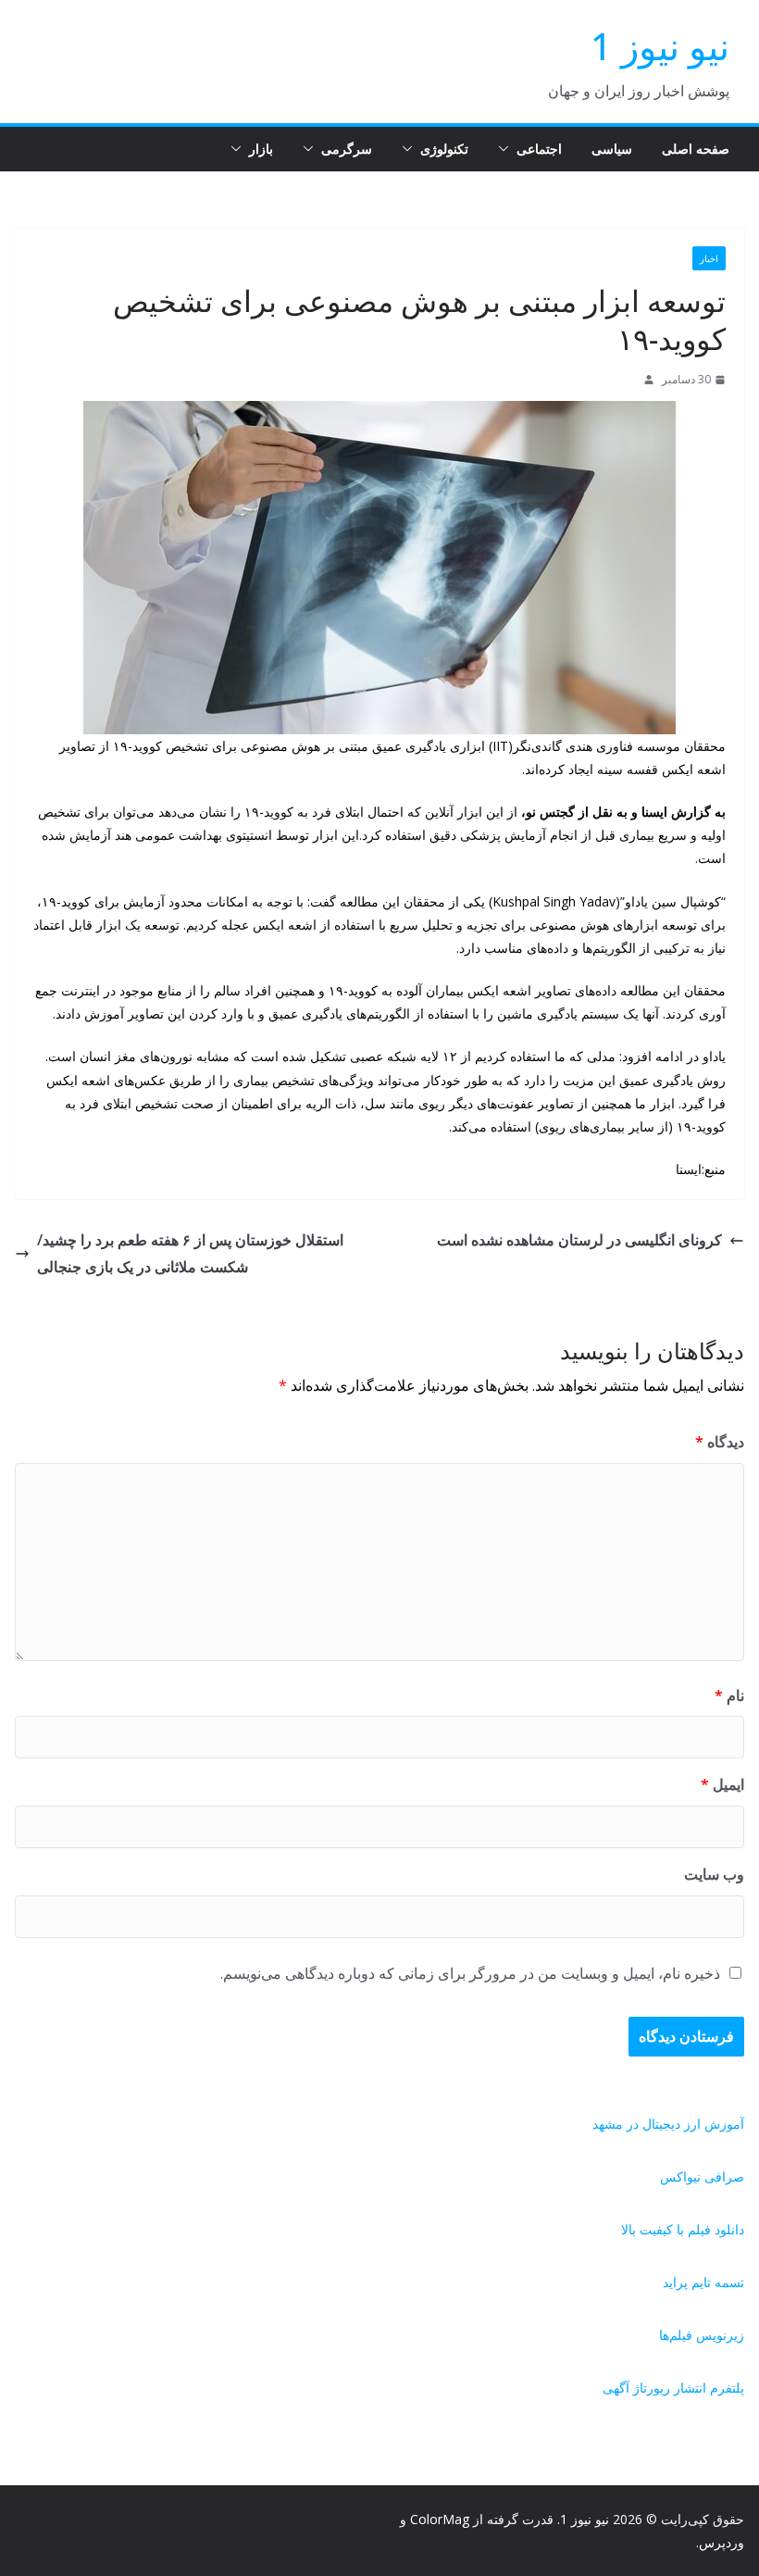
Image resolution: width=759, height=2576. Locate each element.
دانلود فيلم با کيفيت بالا (683, 2229)
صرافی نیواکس (702, 2176)
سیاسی (612, 149)
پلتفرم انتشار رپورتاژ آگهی (673, 2388)
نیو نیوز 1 (660, 46)
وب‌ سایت (714, 1874)
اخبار (709, 258)
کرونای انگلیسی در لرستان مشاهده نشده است (579, 1240)
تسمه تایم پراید (703, 2282)
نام (729, 1695)
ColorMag (440, 2519)
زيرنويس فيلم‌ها (702, 2335)
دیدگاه (720, 1442)
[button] (507, 149)
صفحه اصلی (696, 149)
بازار (261, 149)
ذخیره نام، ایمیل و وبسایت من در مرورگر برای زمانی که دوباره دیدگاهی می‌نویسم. (470, 1973)
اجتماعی (539, 149)
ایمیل (722, 1784)
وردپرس (722, 2542)
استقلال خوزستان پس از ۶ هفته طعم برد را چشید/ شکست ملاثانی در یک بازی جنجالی (190, 1253)
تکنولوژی (444, 149)
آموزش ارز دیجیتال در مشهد (668, 2124)
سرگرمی (347, 149)
